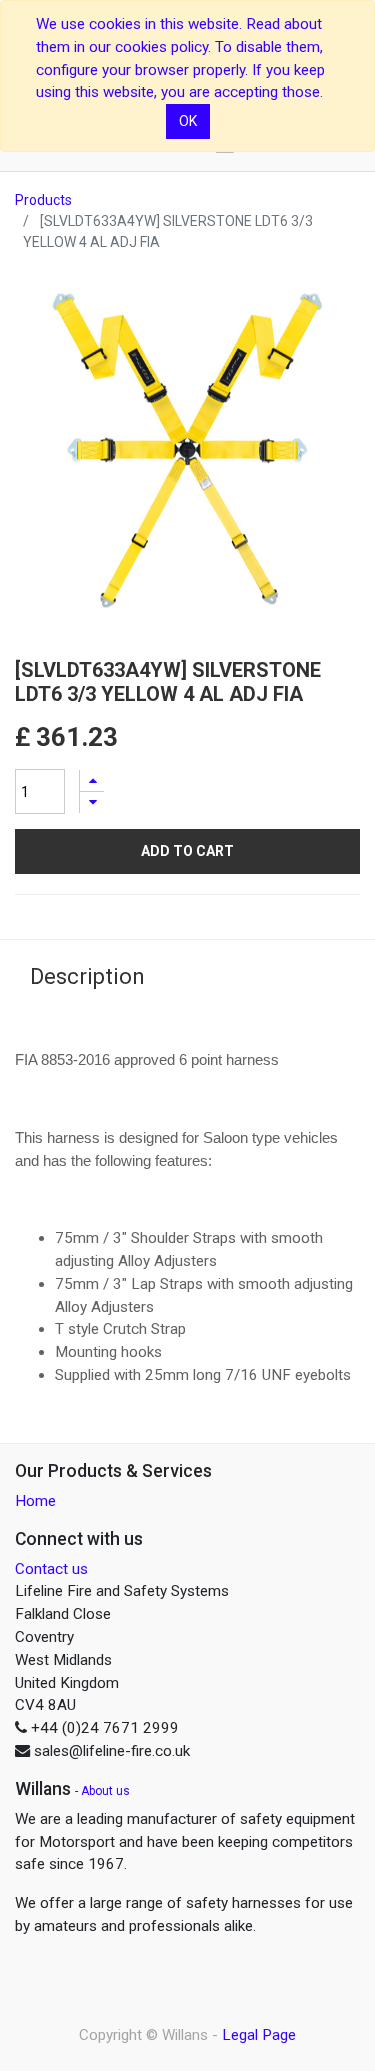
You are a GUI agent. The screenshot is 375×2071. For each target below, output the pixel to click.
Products (43, 200)
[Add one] (92, 780)
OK (188, 121)
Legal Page (259, 2035)
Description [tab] (87, 976)
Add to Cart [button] (187, 851)
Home (35, 1501)
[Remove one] (92, 802)
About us (105, 1791)
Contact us (51, 1569)
